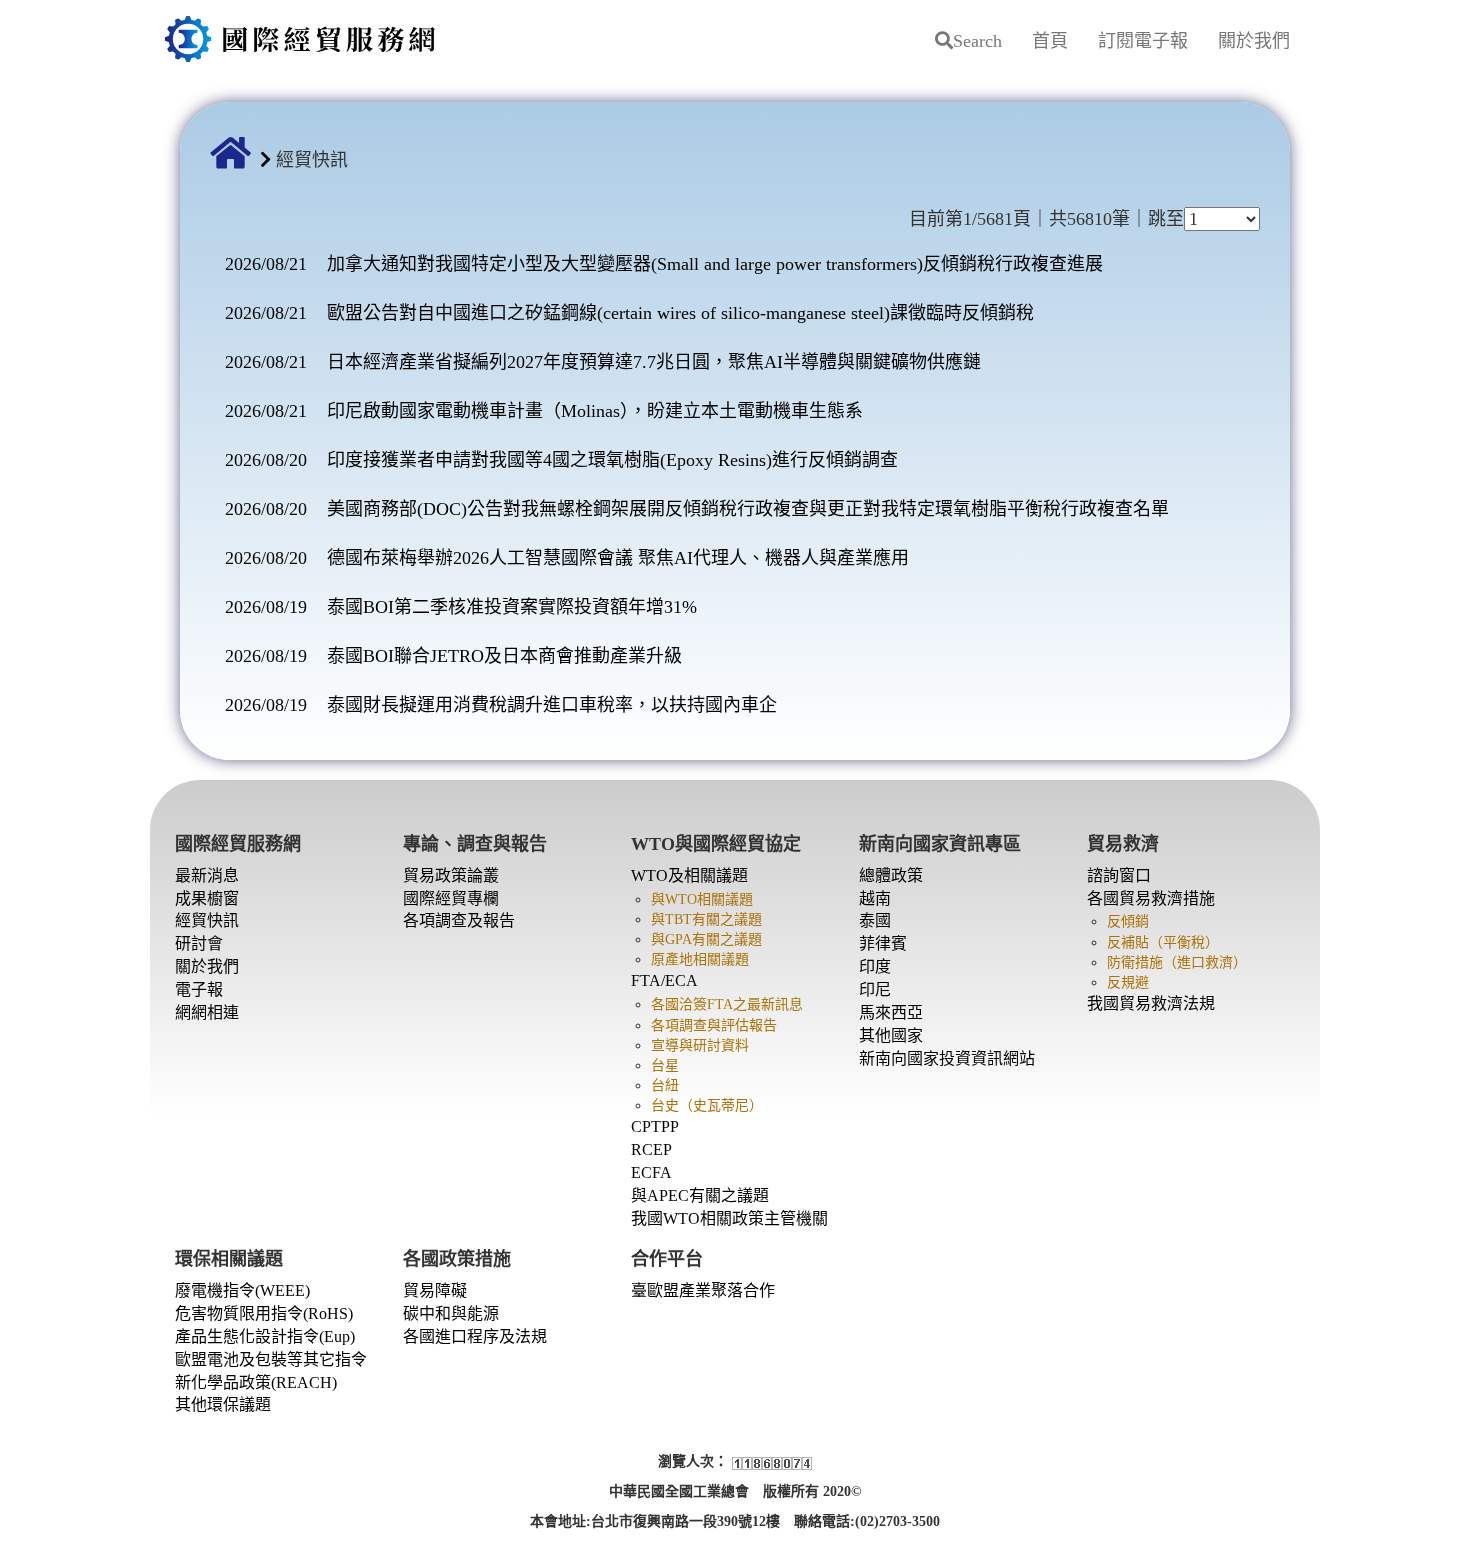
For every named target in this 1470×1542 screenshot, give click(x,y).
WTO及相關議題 (689, 875)
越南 (875, 898)
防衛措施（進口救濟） (1177, 962)
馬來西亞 (891, 1012)
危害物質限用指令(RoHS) (264, 1313)
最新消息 (207, 875)
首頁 (1050, 41)
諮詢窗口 (1119, 875)
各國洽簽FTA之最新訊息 (727, 1004)
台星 (665, 1065)
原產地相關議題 (700, 959)
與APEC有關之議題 (700, 1195)
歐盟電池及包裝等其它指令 (271, 1359)
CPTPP (655, 1126)
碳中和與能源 (451, 1313)
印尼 (875, 989)
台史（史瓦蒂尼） (707, 1105)
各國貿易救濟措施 (1151, 898)
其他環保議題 (223, 1404)
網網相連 (207, 1012)
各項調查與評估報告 (714, 1025)
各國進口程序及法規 (475, 1336)
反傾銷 (1128, 921)
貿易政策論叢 (451, 875)
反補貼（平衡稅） (1163, 942)
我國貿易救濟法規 (1151, 1003)
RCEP (651, 1149)
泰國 (875, 920)
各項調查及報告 (459, 920)
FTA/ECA (664, 980)
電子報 (199, 989)
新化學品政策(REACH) (256, 1382)
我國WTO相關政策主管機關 (729, 1218)
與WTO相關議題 (702, 899)
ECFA (651, 1172)
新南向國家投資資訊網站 (947, 1058)
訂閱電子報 (1143, 41)
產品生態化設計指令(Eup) (265, 1336)
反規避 (1128, 982)
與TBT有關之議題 (706, 919)
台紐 (665, 1085)
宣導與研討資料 (700, 1045)
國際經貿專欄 (451, 898)
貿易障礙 (435, 1290)
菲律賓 (883, 943)
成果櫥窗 (207, 898)
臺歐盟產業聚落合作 (703, 1290)
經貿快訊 (207, 920)
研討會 (199, 943)
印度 (875, 966)
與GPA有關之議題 (706, 939)
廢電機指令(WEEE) (242, 1290)
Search (977, 41)
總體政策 (891, 875)
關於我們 (1254, 41)
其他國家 (891, 1035)
